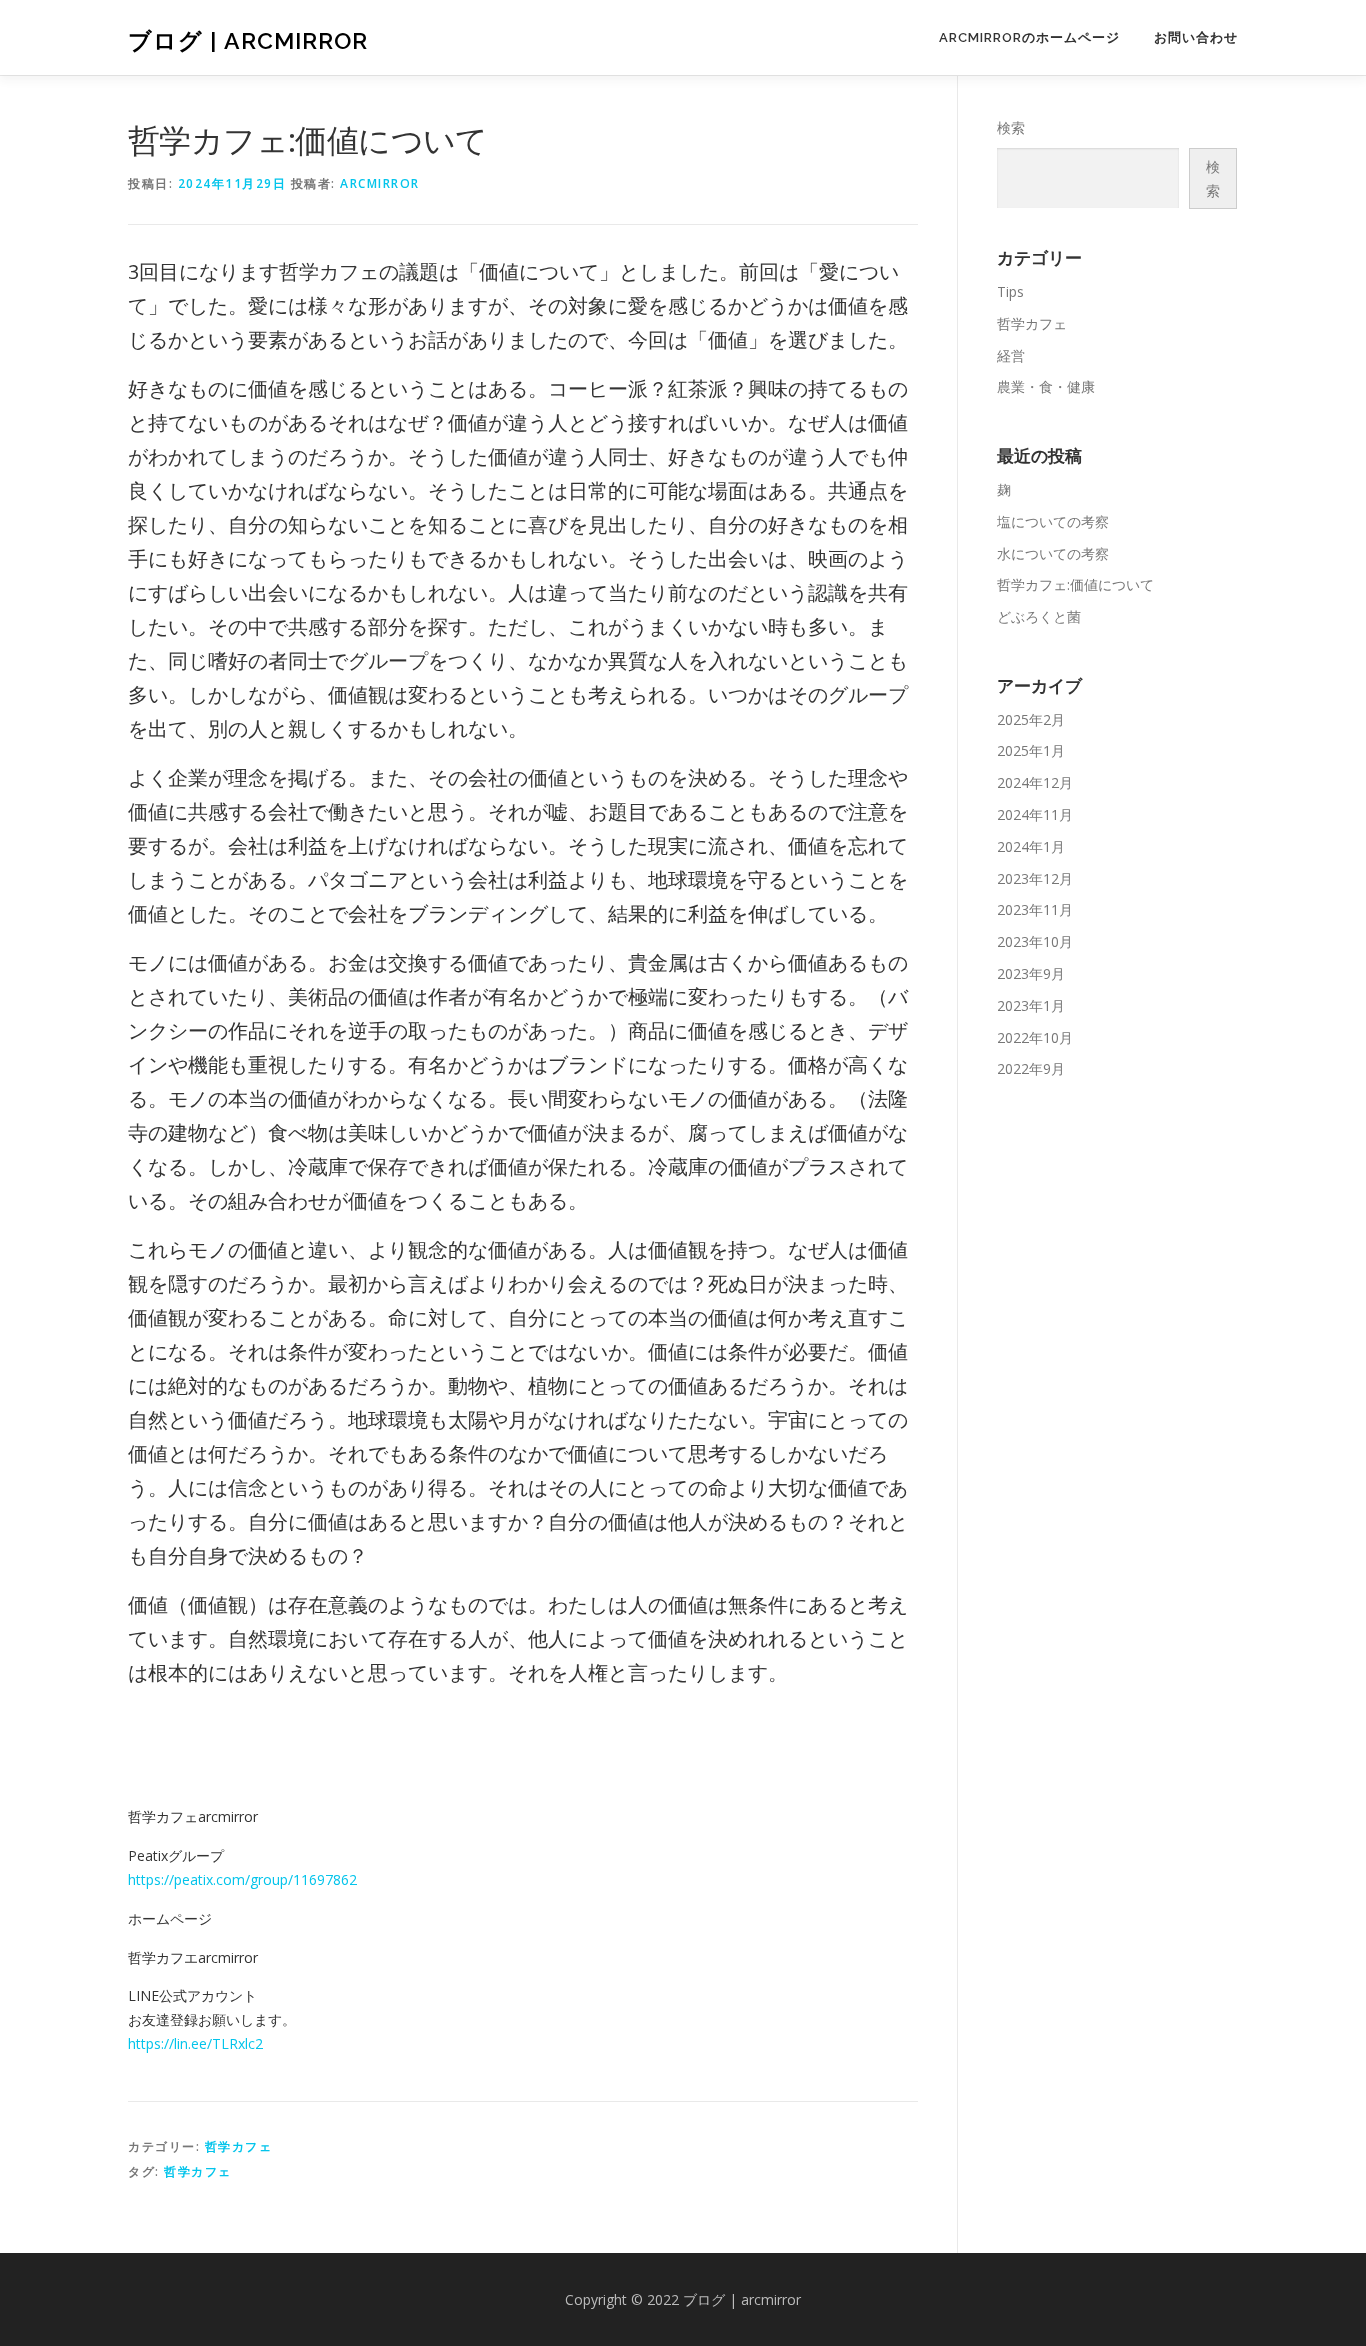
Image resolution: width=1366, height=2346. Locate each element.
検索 (1011, 127)
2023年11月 (1035, 909)
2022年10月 (1035, 1037)
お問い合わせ (1196, 37)
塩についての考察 (1053, 521)
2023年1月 (1031, 1005)
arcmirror (380, 183)
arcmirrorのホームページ (1029, 37)
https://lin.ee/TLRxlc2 (195, 2043)
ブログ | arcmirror (248, 40)
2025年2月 (1031, 719)
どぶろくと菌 (1039, 616)
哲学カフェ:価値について (1075, 584)
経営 (1011, 355)
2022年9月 (1031, 1068)
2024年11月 (1035, 814)
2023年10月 (1035, 941)
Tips (1010, 291)
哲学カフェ (239, 2146)
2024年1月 (1031, 846)
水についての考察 (1053, 553)
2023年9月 (1031, 973)
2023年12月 (1035, 878)
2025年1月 (1031, 750)
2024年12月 (1035, 782)
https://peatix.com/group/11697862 (242, 1879)
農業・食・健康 (1046, 386)
